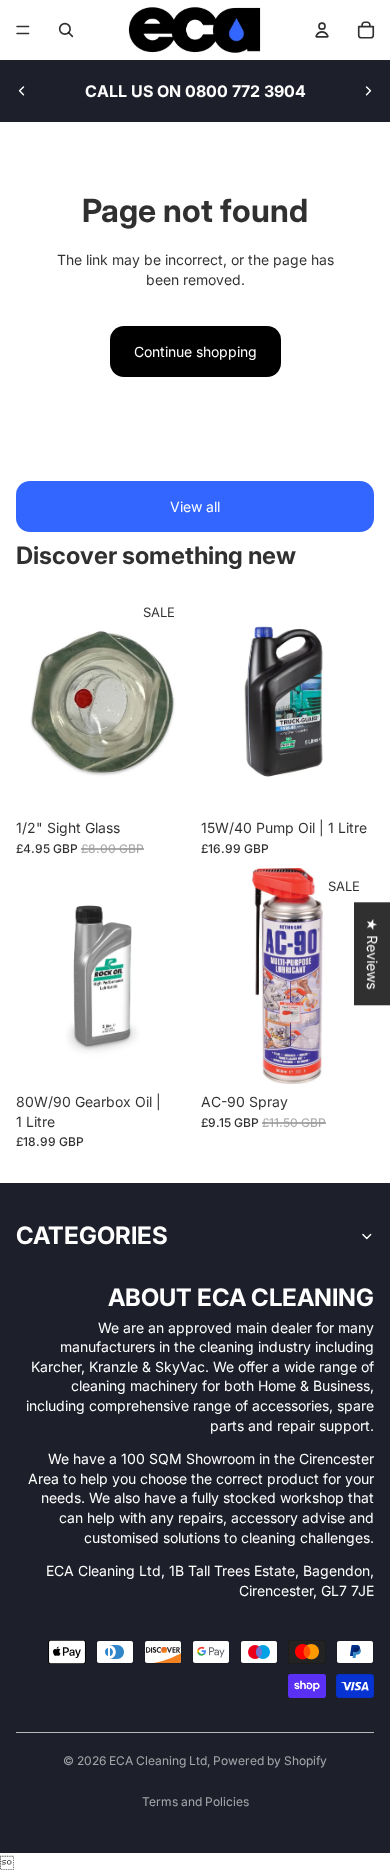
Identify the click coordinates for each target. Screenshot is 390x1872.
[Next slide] (368, 91)
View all (195, 506)
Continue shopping (195, 351)
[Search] (66, 30)
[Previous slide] (22, 91)
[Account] (322, 30)
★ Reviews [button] (372, 953)
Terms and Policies (195, 1801)
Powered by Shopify (270, 1760)
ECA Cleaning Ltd (158, 1760)
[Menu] (23, 30)
